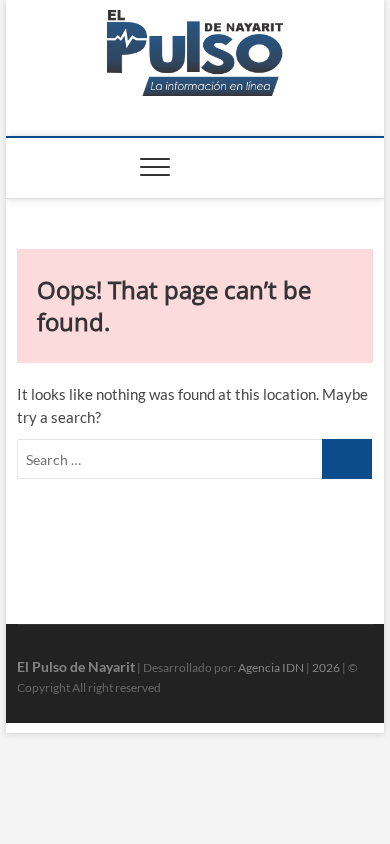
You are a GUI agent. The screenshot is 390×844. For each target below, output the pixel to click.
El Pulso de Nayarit (76, 666)
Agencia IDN (271, 667)
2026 (326, 667)
